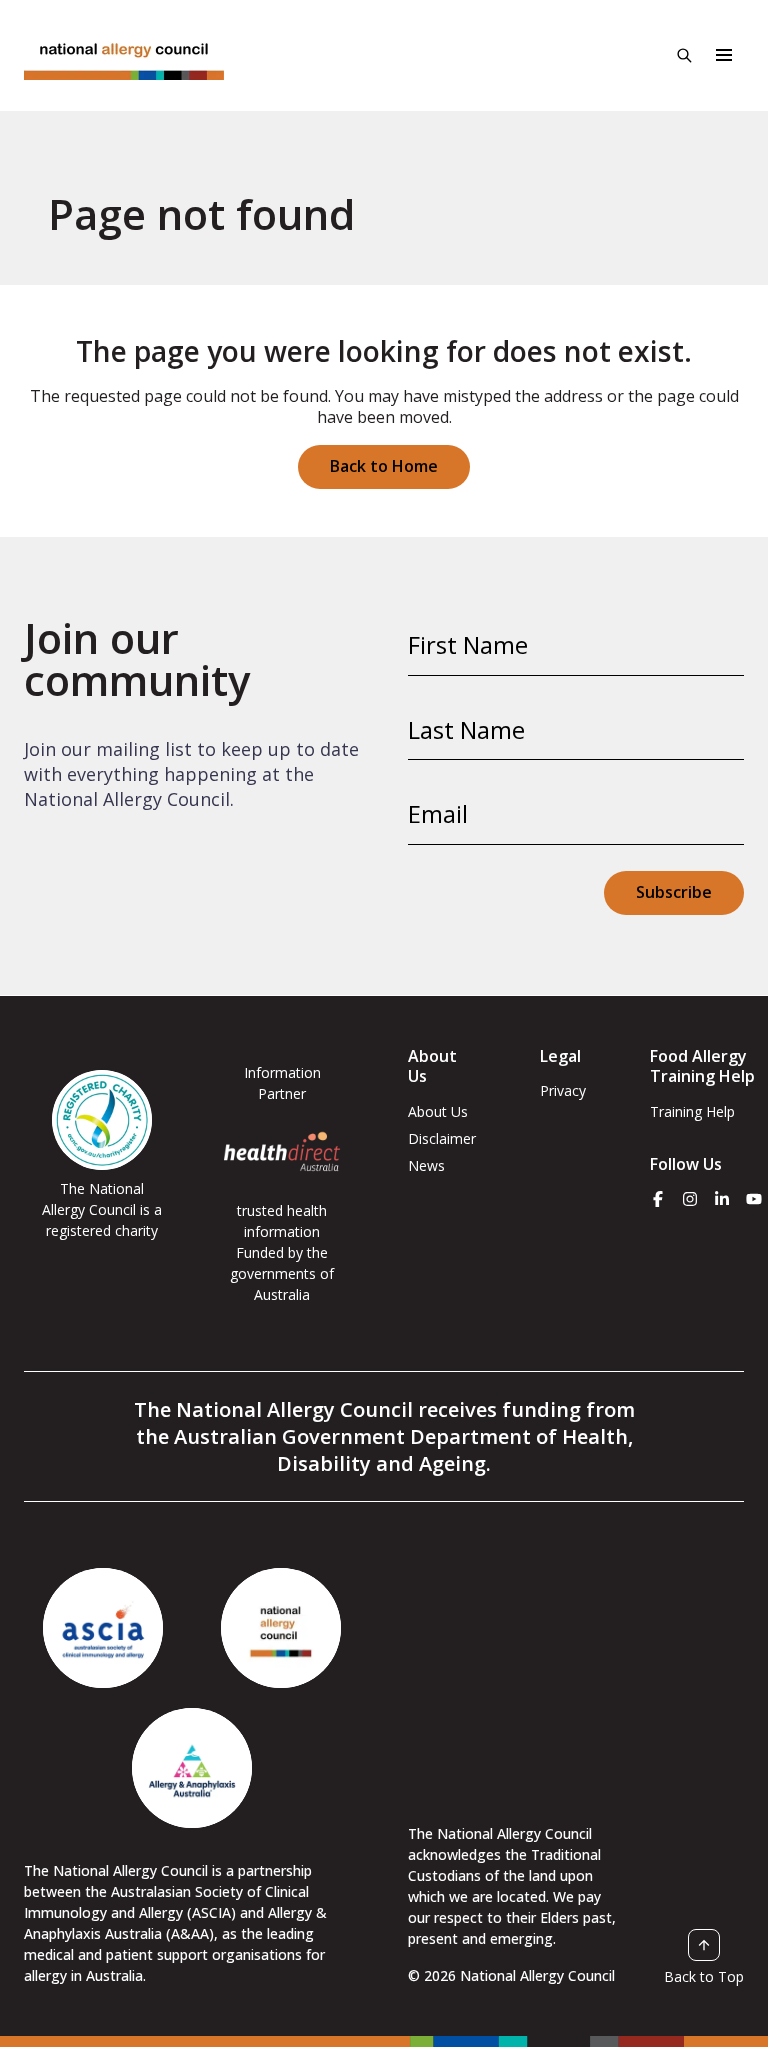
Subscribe (674, 892)
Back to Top (704, 1976)
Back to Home (384, 466)
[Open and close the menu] (724, 55)
